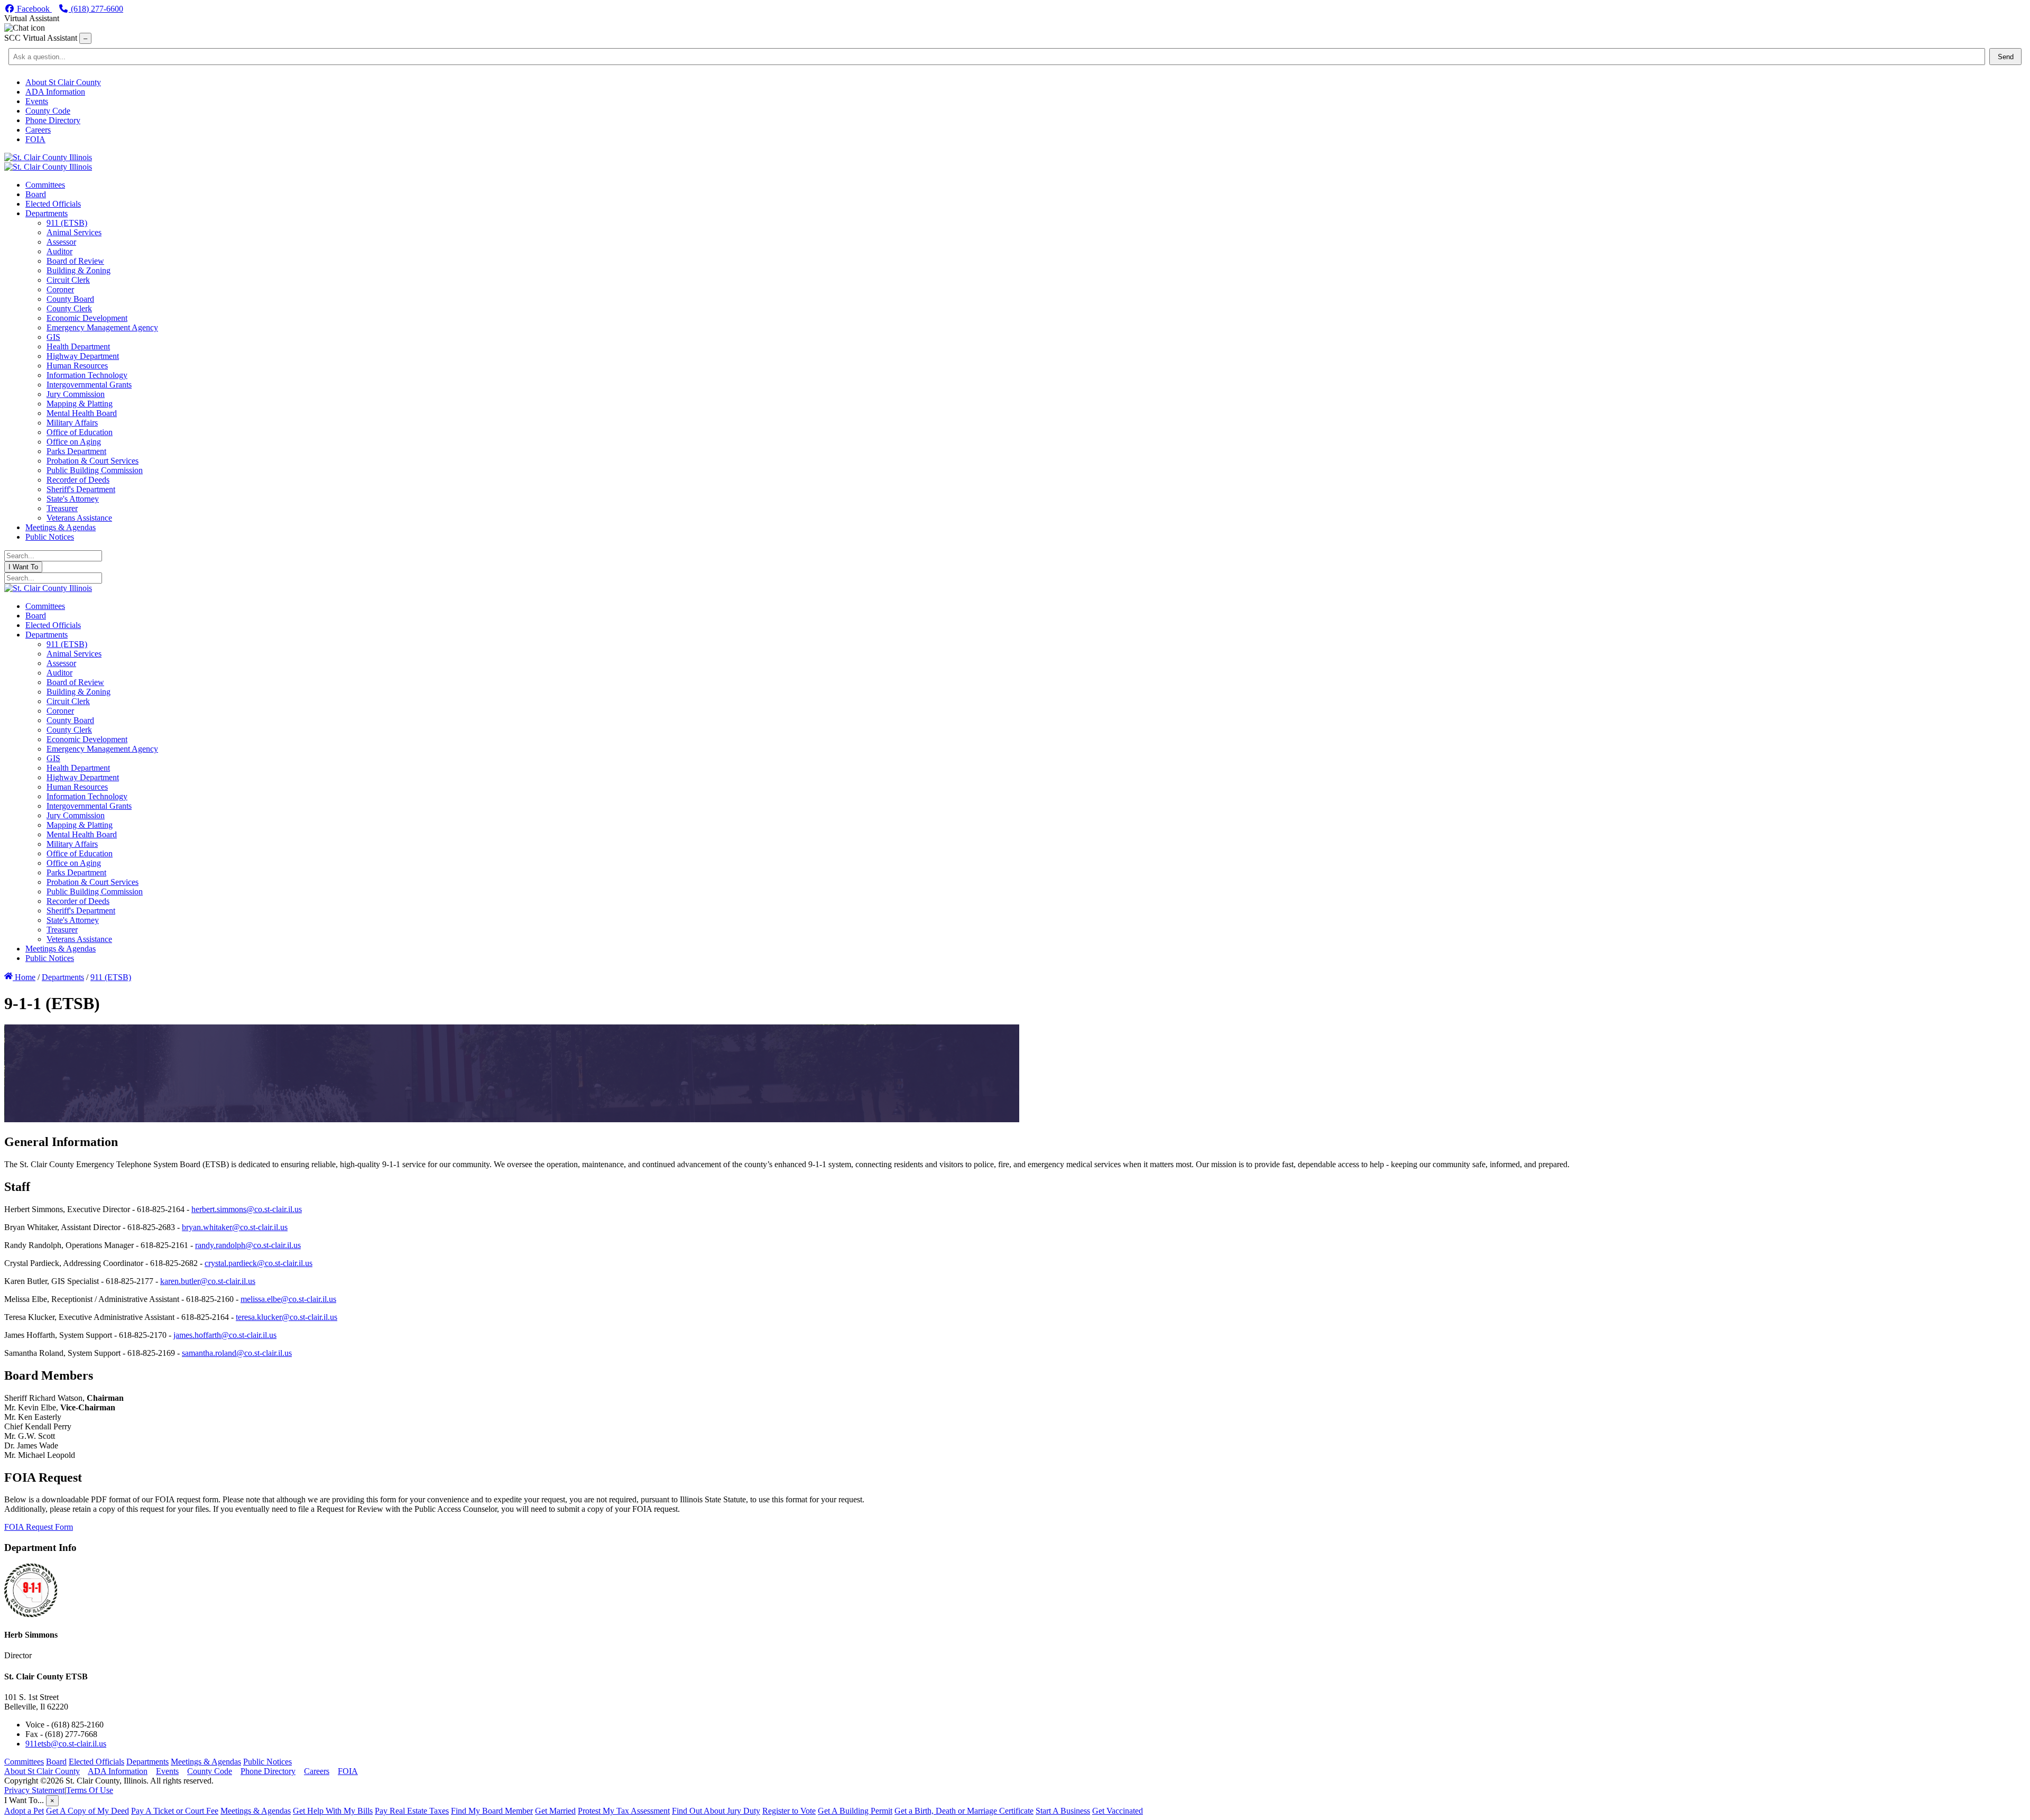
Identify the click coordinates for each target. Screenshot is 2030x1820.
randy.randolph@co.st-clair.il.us (248, 1245)
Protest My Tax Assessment (624, 1811)
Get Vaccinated (1118, 1811)
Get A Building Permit (855, 1811)
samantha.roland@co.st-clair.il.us (237, 1353)
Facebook (33, 9)
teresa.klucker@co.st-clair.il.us (287, 1317)
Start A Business (1063, 1811)
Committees (24, 1762)
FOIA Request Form (39, 1527)
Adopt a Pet (24, 1811)
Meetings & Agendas (206, 1762)
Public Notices (267, 1762)
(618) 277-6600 (96, 9)
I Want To (23, 567)
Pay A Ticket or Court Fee (175, 1811)
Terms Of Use (90, 1790)
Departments (147, 1762)
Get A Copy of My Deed (87, 1811)
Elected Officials (96, 1762)
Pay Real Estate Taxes (412, 1811)
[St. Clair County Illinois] (48, 157)
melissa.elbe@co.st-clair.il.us (288, 1299)
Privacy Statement (34, 1790)
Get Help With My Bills (333, 1811)
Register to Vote (789, 1811)
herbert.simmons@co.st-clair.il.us (247, 1209)
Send (2006, 57)
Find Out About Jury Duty (716, 1811)
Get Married (555, 1811)
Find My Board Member (492, 1811)
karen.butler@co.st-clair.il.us (208, 1281)
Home (24, 977)
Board (56, 1762)
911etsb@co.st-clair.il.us (66, 1744)
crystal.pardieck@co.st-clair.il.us (259, 1263)
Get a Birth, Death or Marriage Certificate (964, 1811)
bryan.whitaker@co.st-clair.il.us (235, 1227)
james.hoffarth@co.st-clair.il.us (225, 1335)
